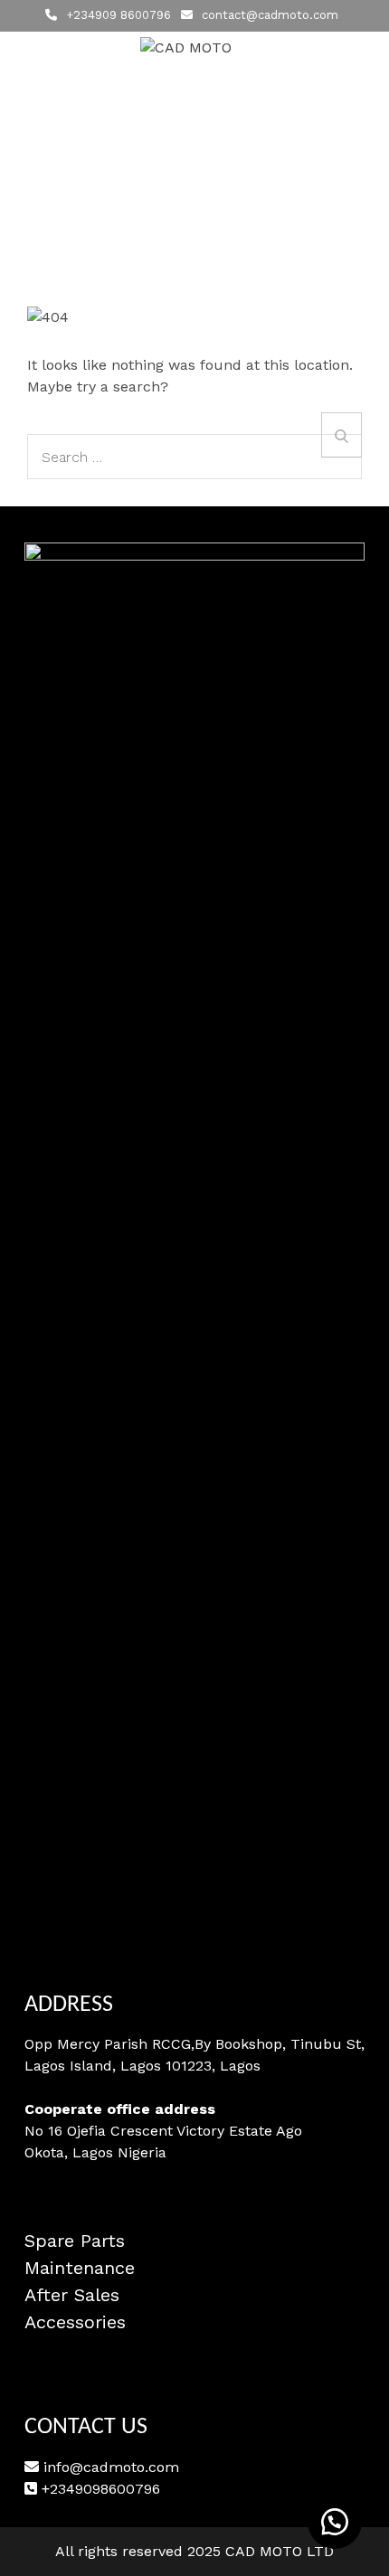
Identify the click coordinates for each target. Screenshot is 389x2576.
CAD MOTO (195, 75)
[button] (335, 2522)
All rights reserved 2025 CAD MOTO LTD (194, 2551)
